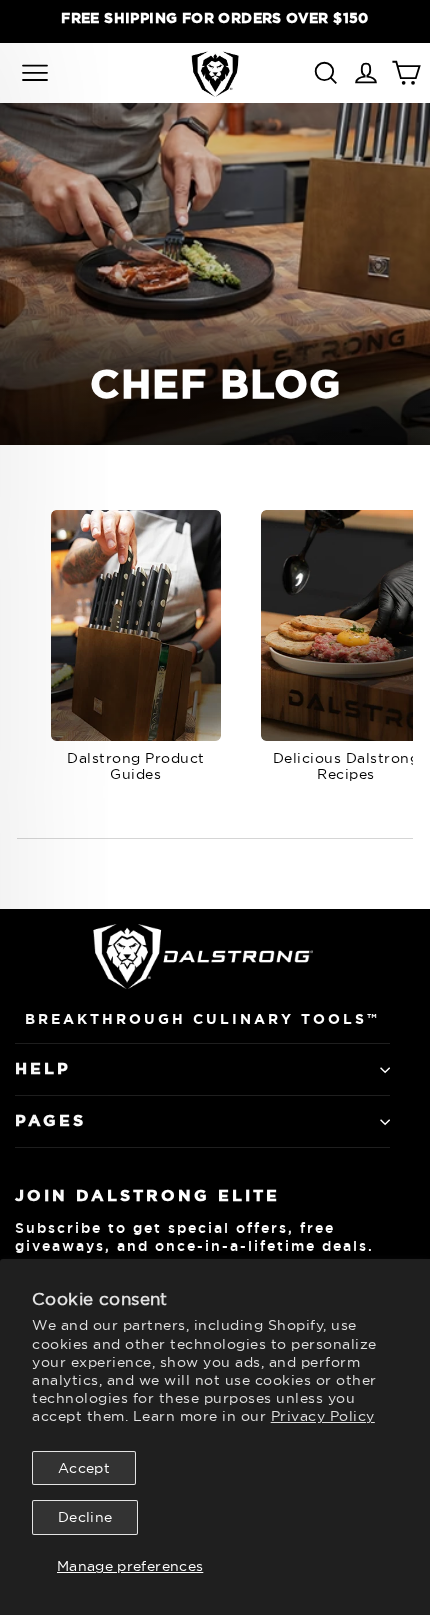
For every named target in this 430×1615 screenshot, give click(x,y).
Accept (84, 1468)
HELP (43, 1068)
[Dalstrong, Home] (215, 73)
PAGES (50, 1120)
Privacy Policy (323, 1416)
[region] (215, 18)
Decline (85, 1517)
